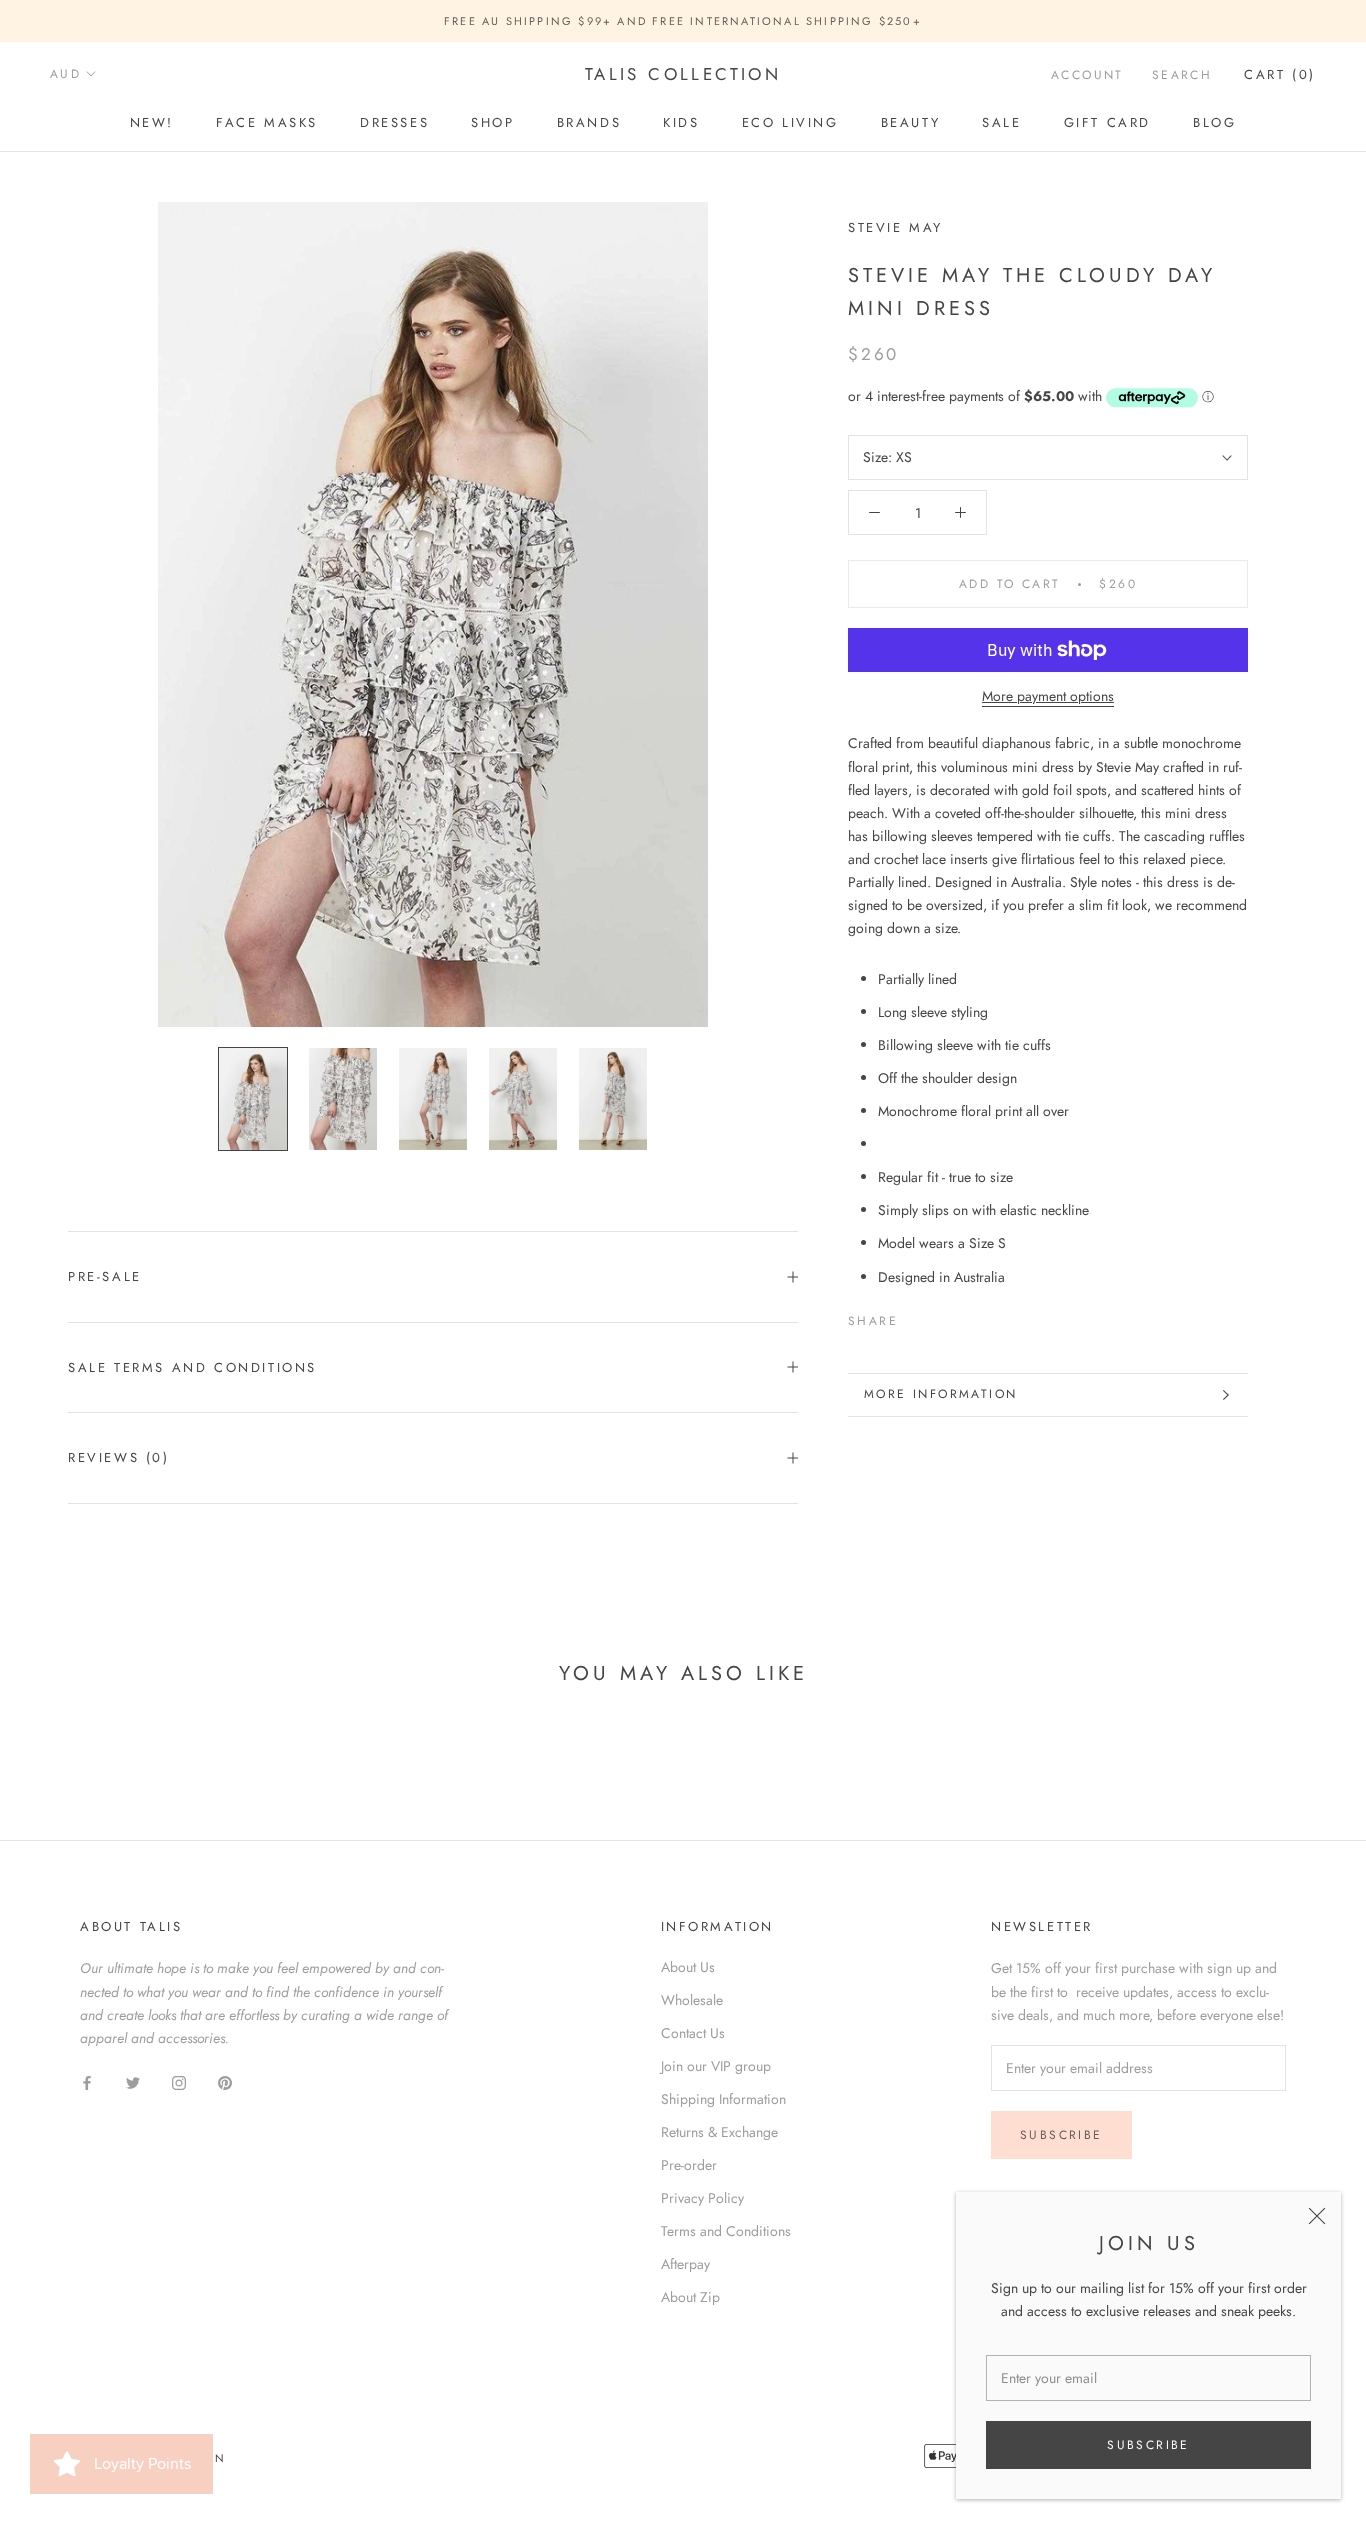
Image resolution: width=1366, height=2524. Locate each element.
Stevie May (895, 227)
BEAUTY (911, 122)
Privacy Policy (702, 2198)
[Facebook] (917, 1317)
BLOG (1214, 122)
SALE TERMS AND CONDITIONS (192, 1367)
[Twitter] (943, 1317)
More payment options (1048, 696)
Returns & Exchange (719, 2132)
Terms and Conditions (726, 2231)
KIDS (681, 122)
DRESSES (394, 122)
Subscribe (1148, 2445)
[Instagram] (179, 2081)
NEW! (152, 122)
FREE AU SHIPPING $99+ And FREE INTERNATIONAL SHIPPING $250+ (683, 21)
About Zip (690, 2297)
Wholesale (692, 2000)
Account (1087, 75)
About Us (688, 1967)
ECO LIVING (790, 122)
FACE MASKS (267, 122)
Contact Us (693, 2033)
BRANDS (589, 122)
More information (940, 1394)
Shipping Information (723, 2099)
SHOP (492, 122)
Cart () (1280, 74)
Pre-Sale (105, 1276)
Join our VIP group (716, 2066)
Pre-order (689, 2165)
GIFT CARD (1107, 122)
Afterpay (685, 2264)
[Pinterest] (969, 1317)
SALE (1001, 122)
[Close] (1317, 2216)
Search (1182, 75)
